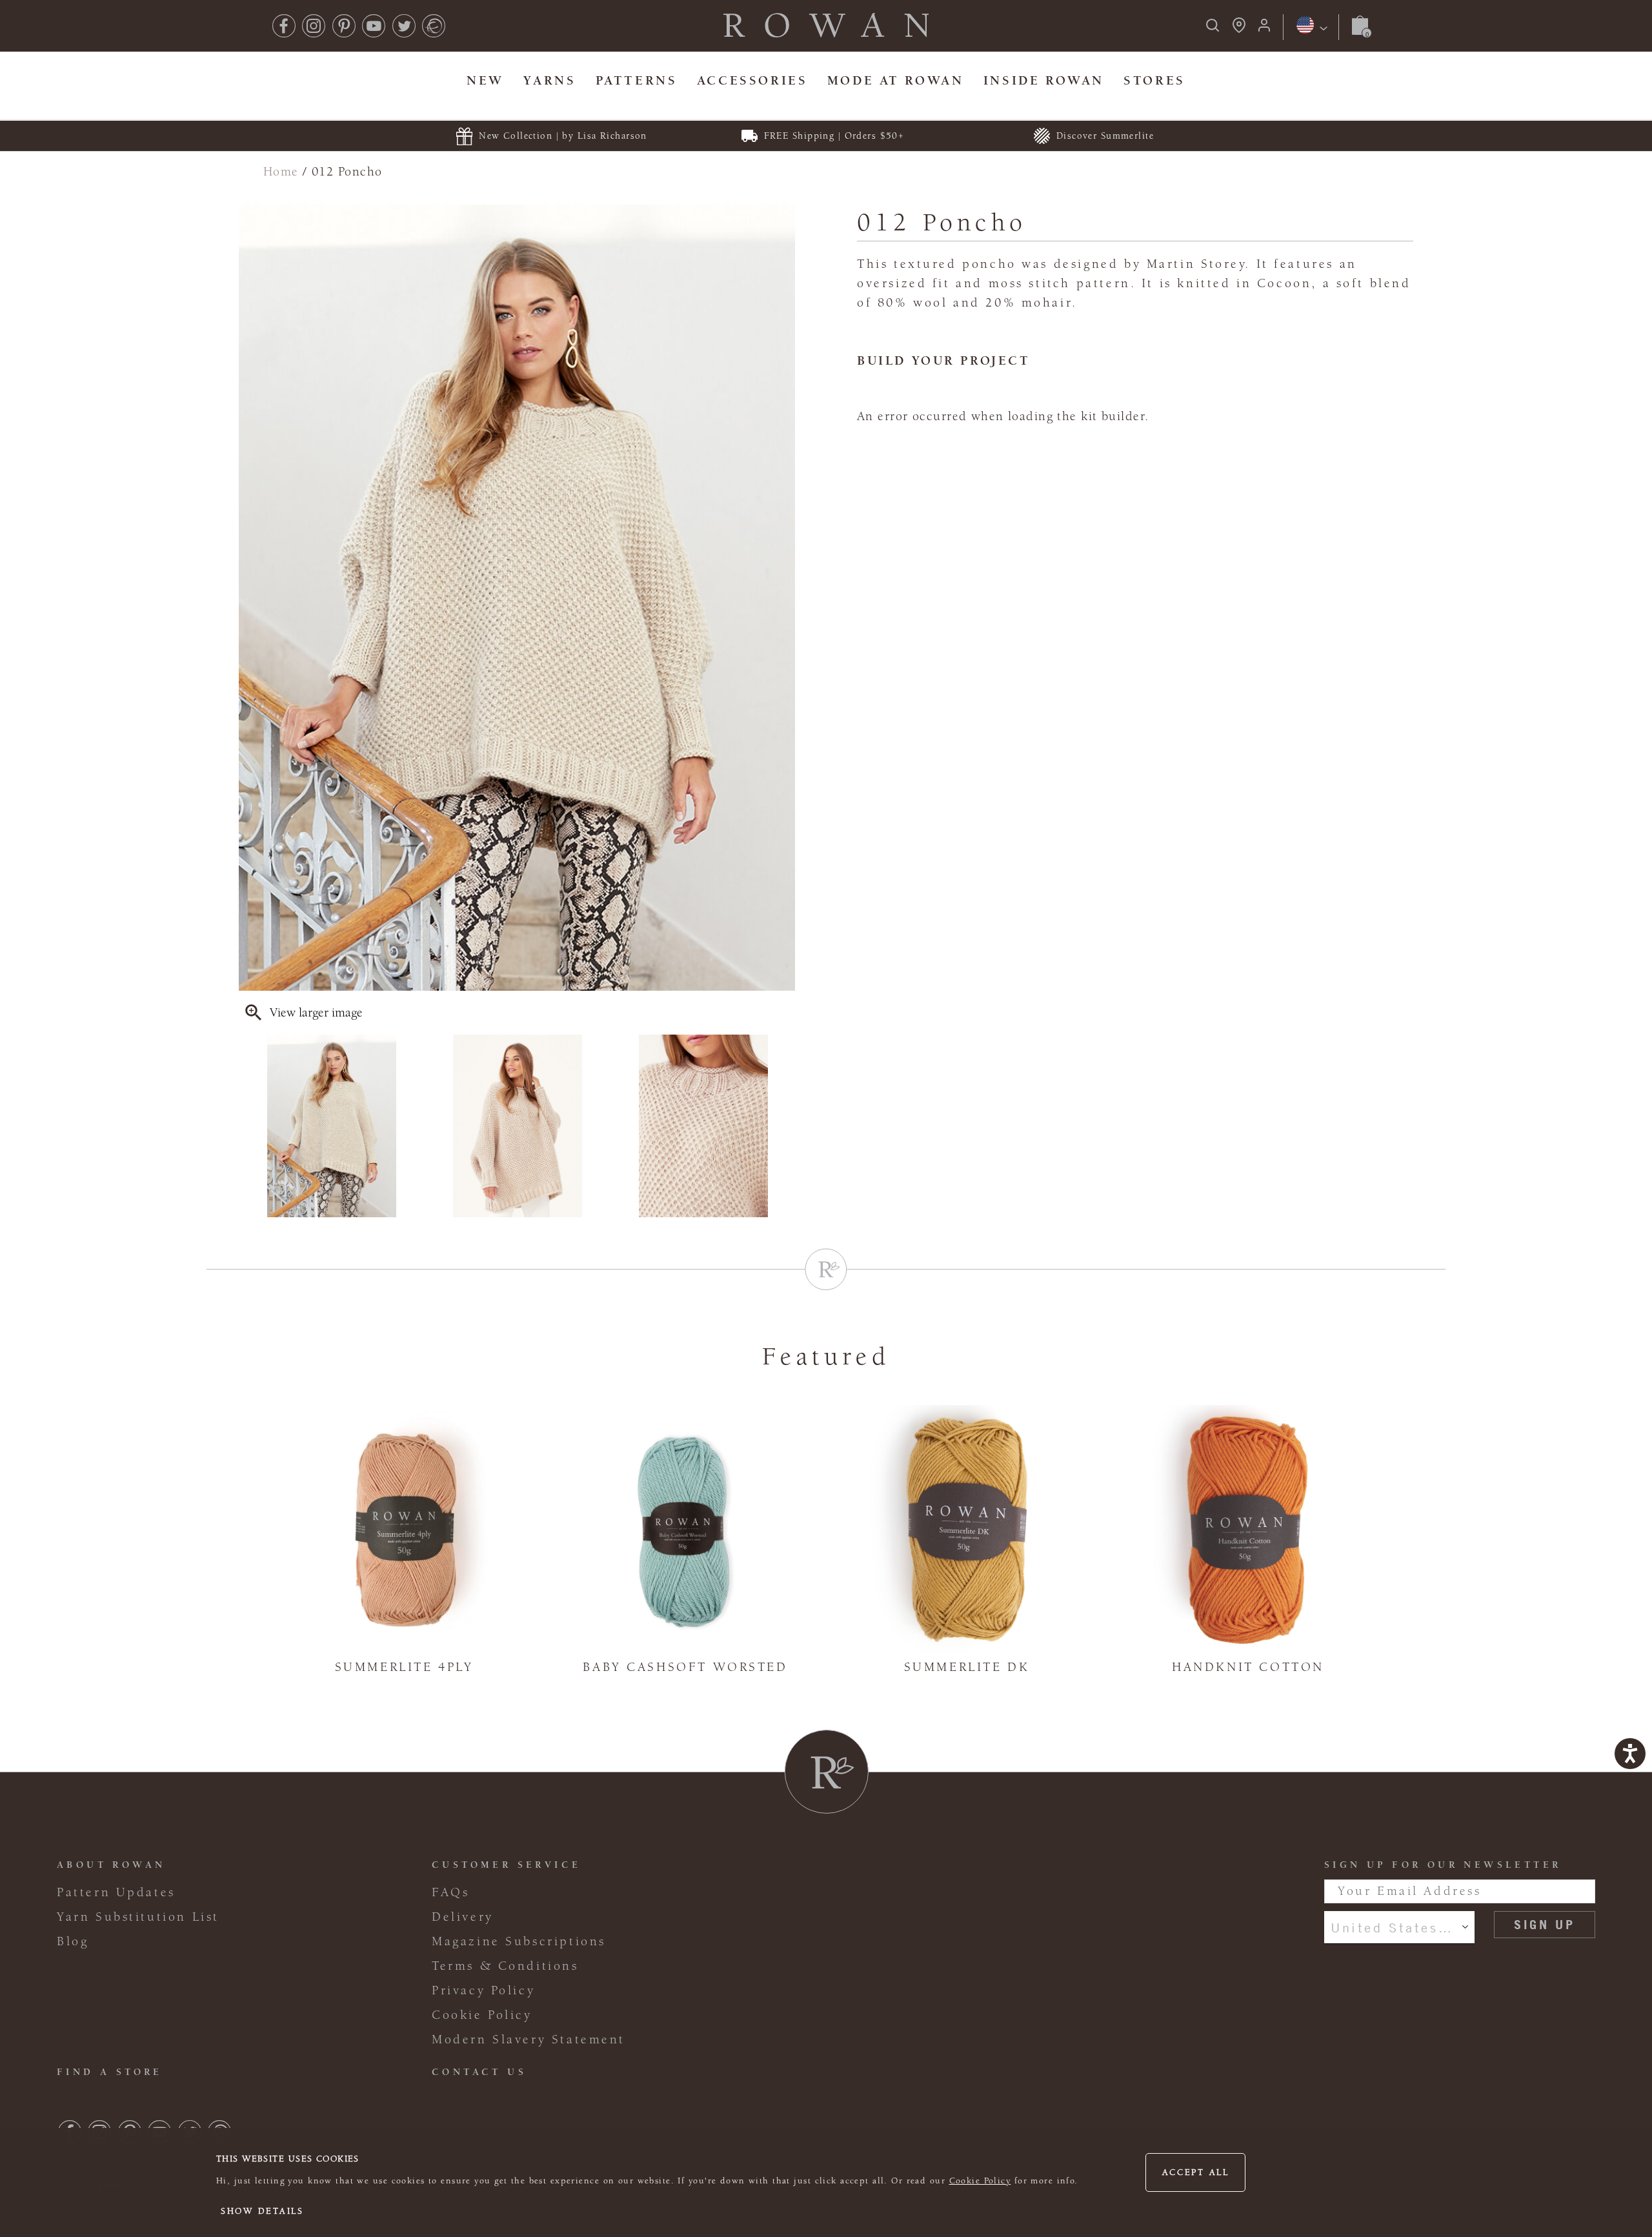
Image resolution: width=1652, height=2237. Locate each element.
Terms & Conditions (505, 1966)
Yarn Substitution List (138, 1917)
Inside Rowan (1044, 80)
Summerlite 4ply (404, 1667)
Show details (262, 2211)
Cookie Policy (980, 2181)
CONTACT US (479, 2072)
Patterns (637, 80)
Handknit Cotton (1248, 1667)
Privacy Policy (483, 1990)
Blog (73, 1941)
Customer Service (506, 1865)
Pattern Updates (116, 1892)
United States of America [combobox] (1399, 1927)
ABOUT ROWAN (111, 1865)
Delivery (463, 1917)
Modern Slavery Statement (529, 2040)
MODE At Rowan (896, 80)
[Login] (1264, 29)
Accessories (752, 80)
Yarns (549, 80)
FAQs (450, 1892)
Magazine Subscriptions (519, 1941)
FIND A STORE (110, 2072)
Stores (1154, 80)
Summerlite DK (967, 1667)
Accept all (1196, 2172)
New (485, 80)
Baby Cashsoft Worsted (685, 1667)
